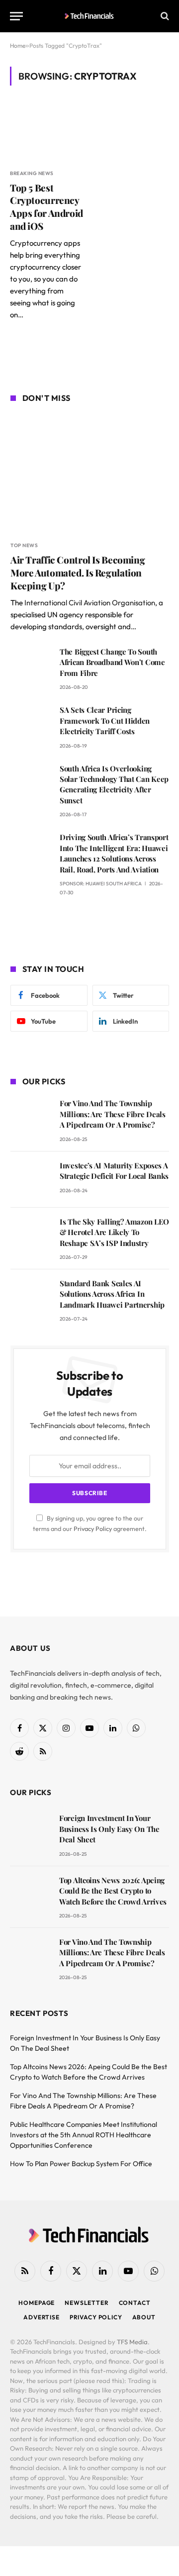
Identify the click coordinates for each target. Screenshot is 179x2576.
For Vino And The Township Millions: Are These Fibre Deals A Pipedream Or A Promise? (113, 1114)
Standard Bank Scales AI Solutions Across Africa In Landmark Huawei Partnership (112, 1294)
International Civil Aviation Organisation (90, 603)
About (144, 2317)
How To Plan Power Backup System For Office (81, 2164)
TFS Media (132, 2342)
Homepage (37, 2303)
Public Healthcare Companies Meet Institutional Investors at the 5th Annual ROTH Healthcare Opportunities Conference (84, 2135)
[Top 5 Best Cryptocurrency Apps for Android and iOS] (46, 133)
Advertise (42, 2317)
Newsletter (87, 2303)
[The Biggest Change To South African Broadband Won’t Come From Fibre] (31, 666)
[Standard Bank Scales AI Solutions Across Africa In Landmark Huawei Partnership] (31, 1297)
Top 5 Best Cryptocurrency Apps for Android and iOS (46, 207)
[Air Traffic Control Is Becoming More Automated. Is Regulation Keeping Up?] (90, 473)
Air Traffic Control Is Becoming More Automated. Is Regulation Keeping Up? (78, 572)
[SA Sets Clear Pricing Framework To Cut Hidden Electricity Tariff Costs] (31, 724)
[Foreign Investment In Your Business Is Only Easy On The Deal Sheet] (30, 1832)
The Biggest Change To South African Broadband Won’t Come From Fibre (112, 662)
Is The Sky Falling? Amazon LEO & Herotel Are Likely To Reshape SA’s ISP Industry (114, 1232)
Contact (135, 2303)
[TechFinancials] (90, 16)
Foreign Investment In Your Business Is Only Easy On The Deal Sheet (109, 1829)
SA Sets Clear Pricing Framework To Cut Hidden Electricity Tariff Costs (105, 720)
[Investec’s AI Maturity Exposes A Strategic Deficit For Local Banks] (31, 1180)
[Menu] (16, 16)
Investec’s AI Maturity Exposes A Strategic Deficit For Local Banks (114, 1171)
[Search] (164, 16)
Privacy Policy (93, 1528)
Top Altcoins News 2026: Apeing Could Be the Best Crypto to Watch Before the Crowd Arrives (113, 1891)
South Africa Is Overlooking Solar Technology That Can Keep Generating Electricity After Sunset (114, 784)
